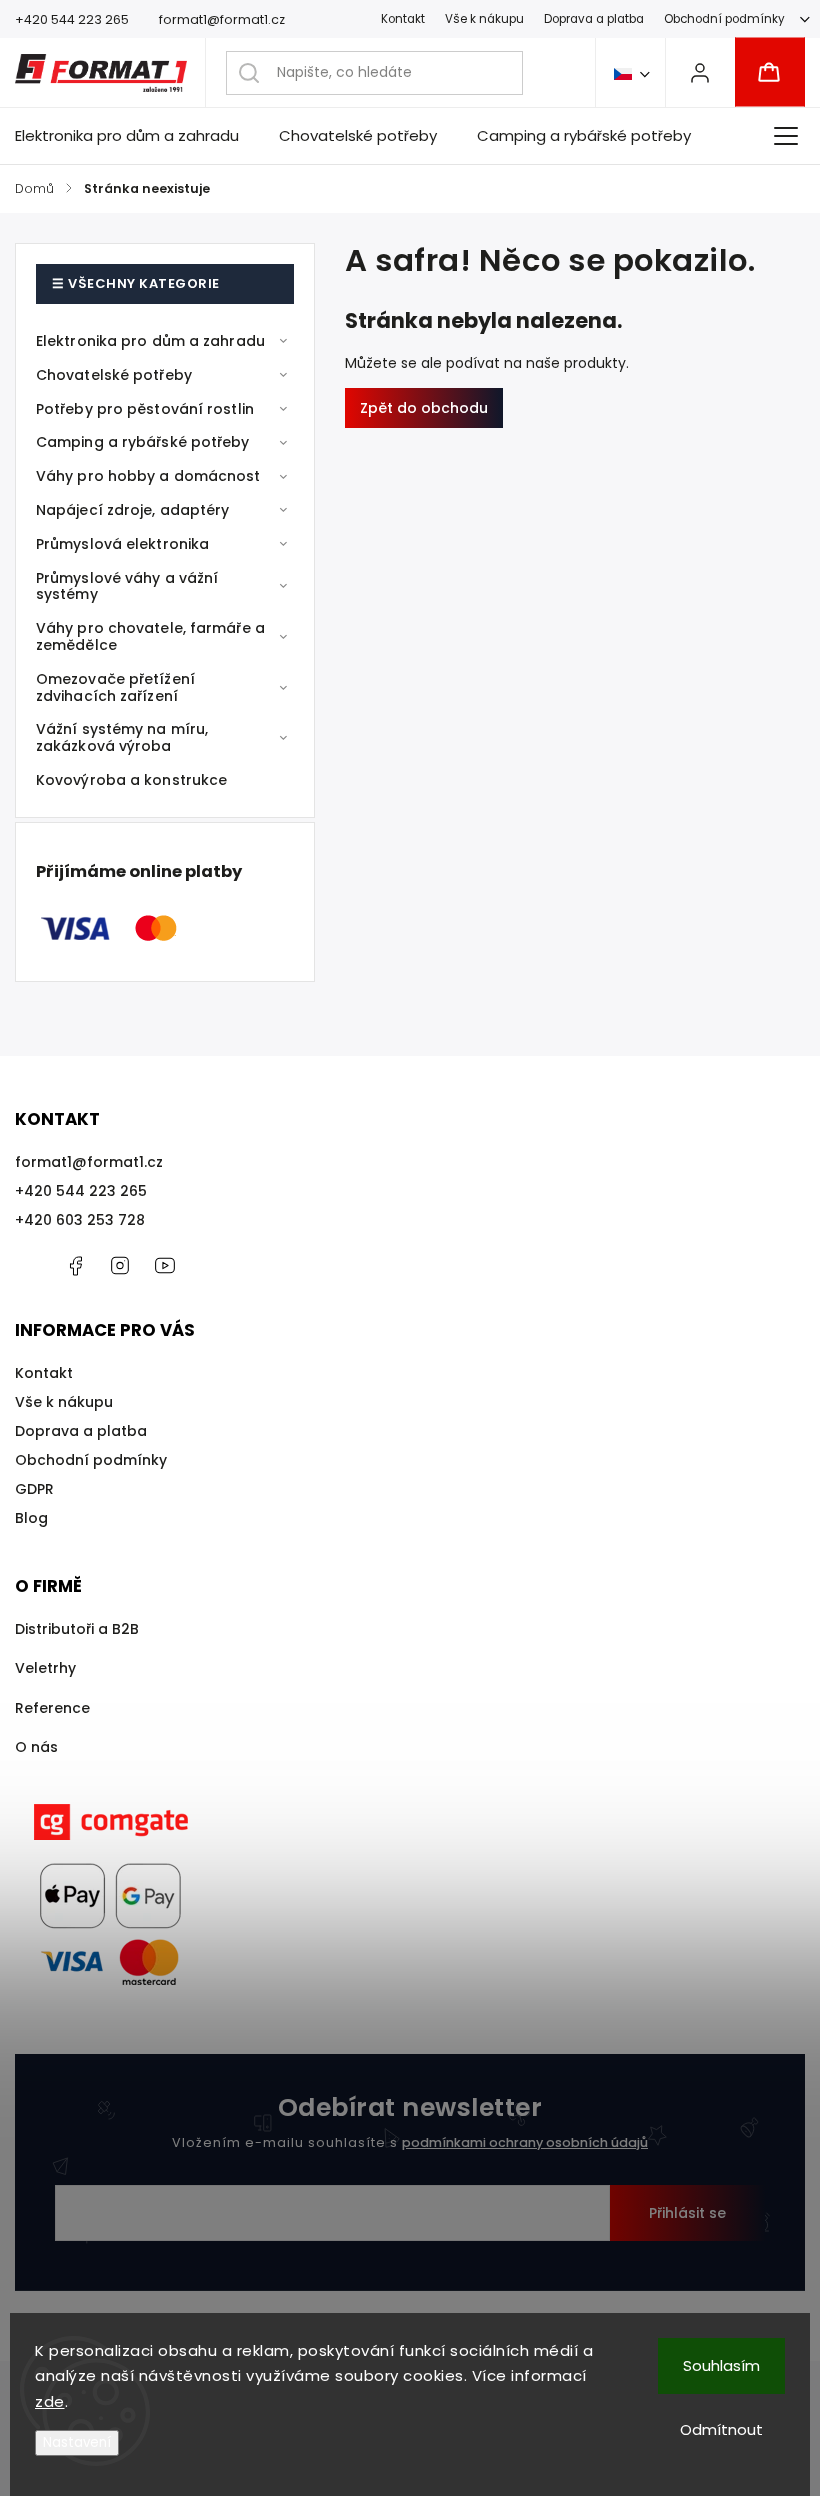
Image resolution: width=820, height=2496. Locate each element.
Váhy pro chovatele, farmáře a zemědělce (150, 636)
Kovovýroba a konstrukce (131, 780)
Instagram (120, 1266)
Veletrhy (45, 1668)
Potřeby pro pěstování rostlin (145, 409)
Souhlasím (721, 2365)
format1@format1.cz (89, 1162)
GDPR (34, 1489)
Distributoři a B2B (77, 1629)
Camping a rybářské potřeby (143, 442)
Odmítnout (721, 2429)
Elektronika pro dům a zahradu (150, 341)
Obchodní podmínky (724, 19)
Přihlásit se (687, 2213)
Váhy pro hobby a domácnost (148, 476)
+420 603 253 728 (80, 1220)
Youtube (165, 1266)
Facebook (75, 1266)
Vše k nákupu (484, 19)
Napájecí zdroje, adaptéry (133, 510)
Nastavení (77, 2442)
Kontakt (403, 19)
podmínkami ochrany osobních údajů (525, 2142)
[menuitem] (137, 136)
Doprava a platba (594, 19)
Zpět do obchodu (424, 408)
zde (50, 2401)
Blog (31, 1518)
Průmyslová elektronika (122, 544)
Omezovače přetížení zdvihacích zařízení (115, 687)
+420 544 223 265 (81, 1191)
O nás (36, 1747)
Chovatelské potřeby (114, 375)
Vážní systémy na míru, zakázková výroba (122, 737)
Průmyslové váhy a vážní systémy (127, 586)
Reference (52, 1708)
